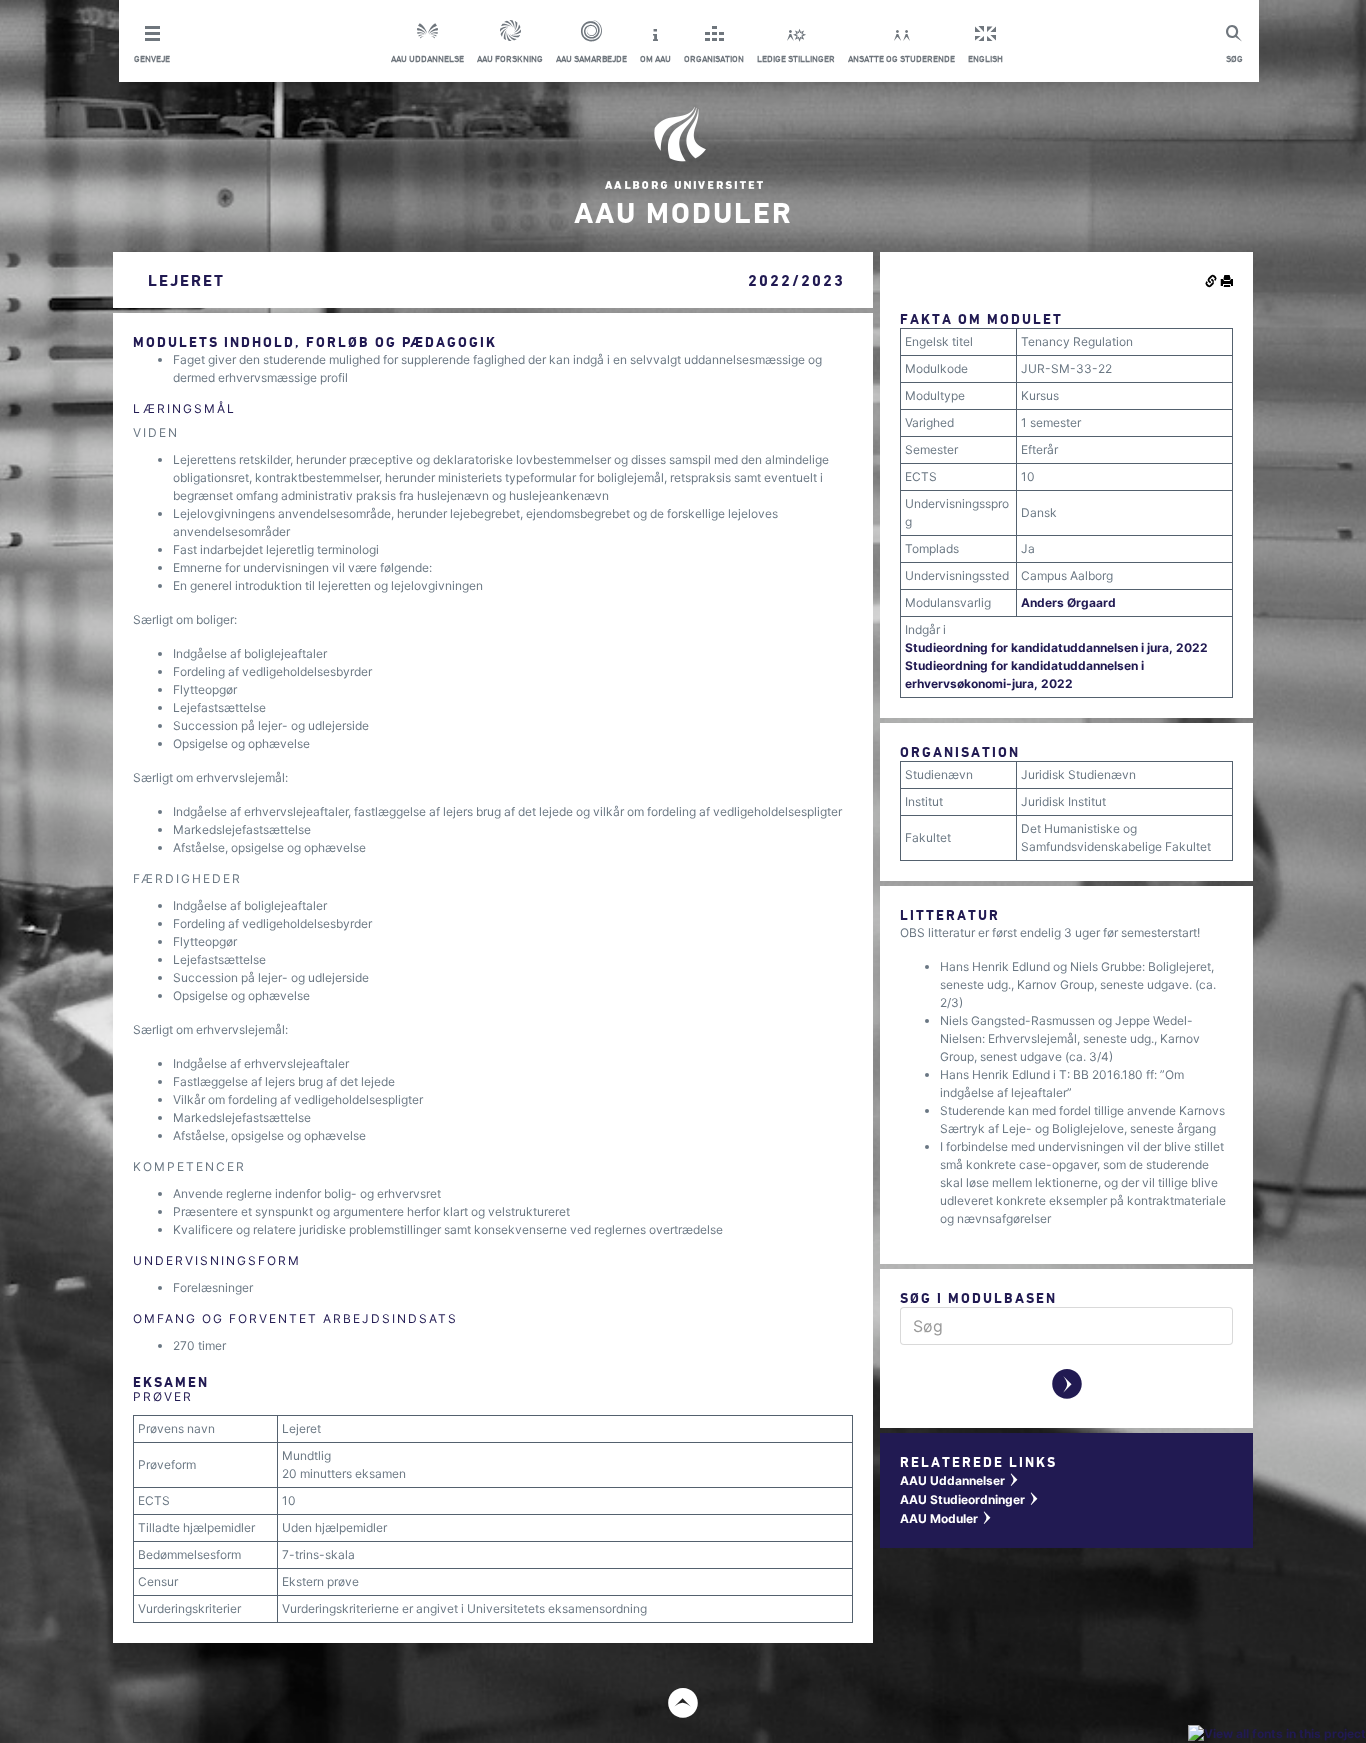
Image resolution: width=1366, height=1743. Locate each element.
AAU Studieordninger (970, 1499)
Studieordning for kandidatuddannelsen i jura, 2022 (1056, 647)
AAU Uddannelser (960, 1480)
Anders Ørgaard (1068, 602)
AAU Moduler (946, 1518)
